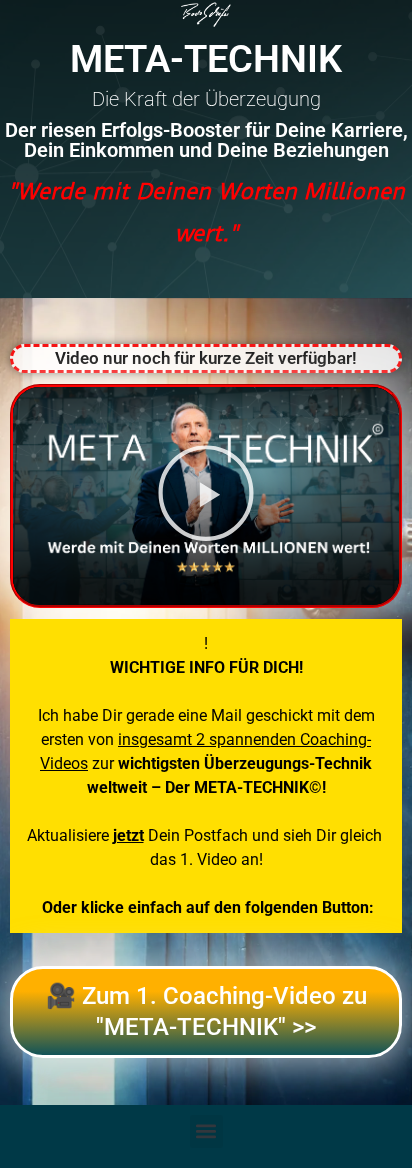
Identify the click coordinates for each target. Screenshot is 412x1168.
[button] (206, 496)
